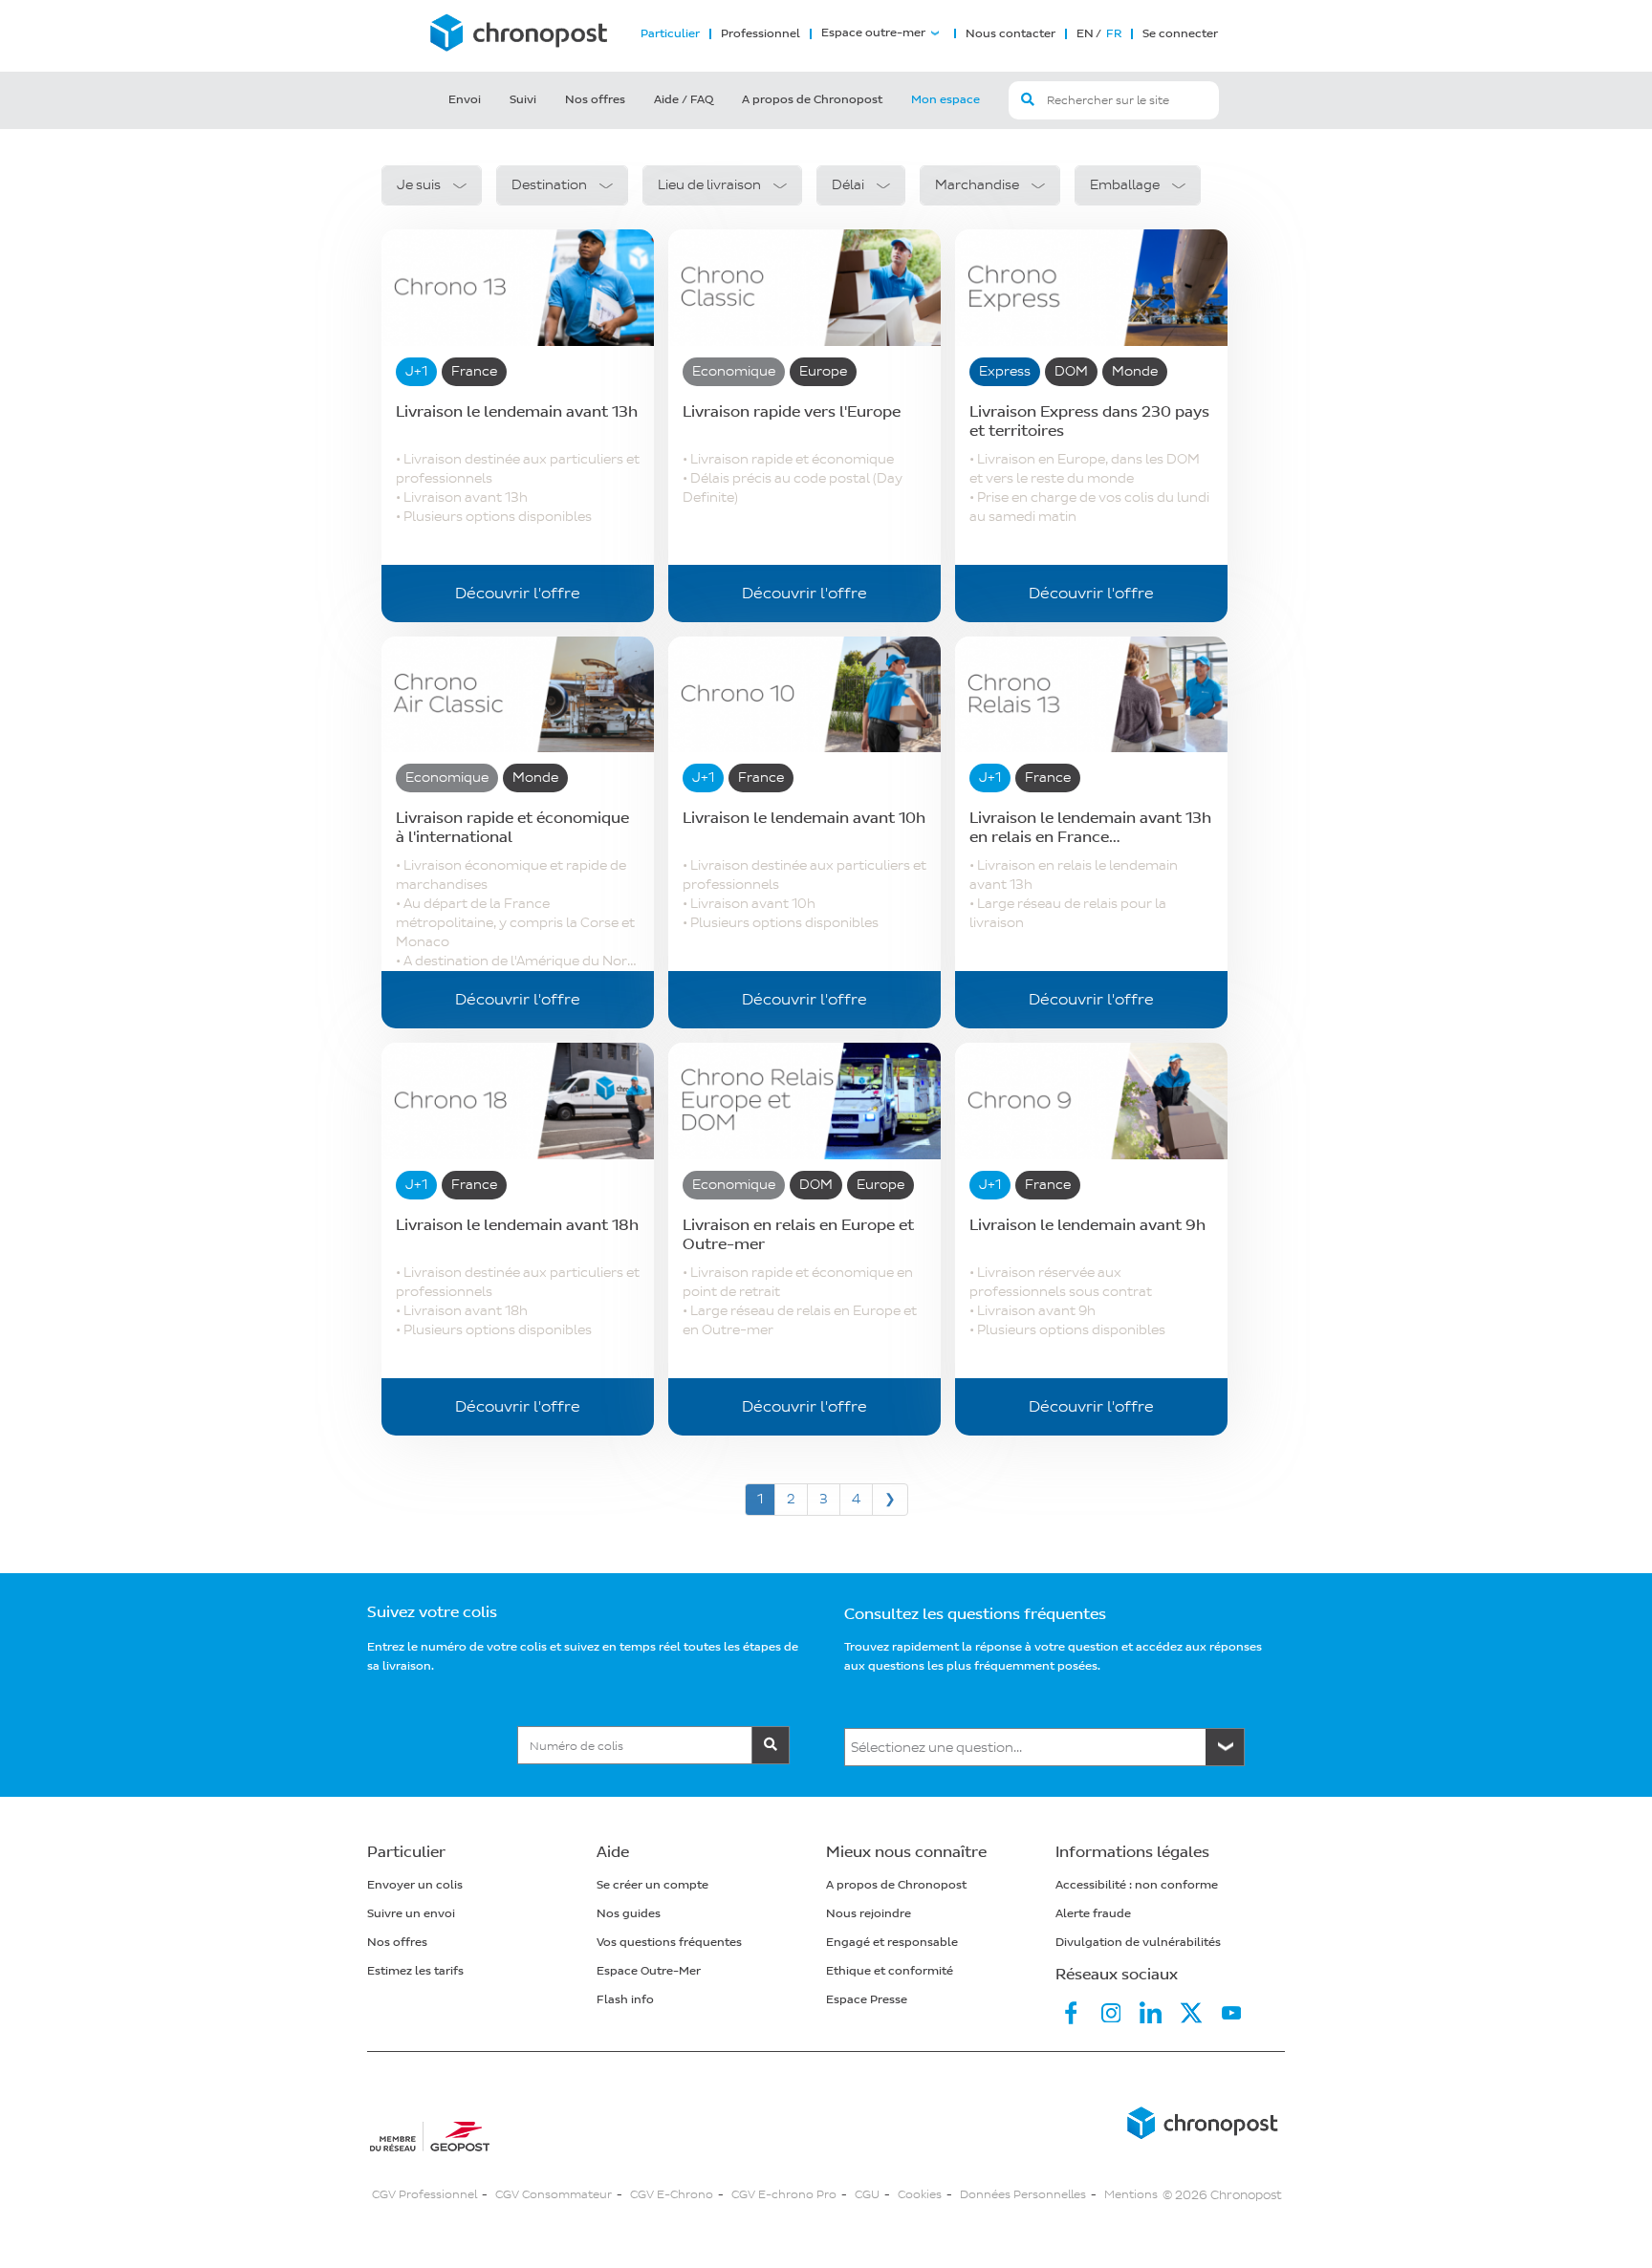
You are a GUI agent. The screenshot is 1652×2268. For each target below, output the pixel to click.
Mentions (1131, 2195)
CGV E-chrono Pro (784, 2195)
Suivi (523, 100)
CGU (867, 2195)
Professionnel (761, 34)
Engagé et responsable (892, 1943)
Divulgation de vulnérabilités (1138, 1943)
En (1085, 34)
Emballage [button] (1125, 185)
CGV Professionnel (424, 2195)
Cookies (920, 2195)
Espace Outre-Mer (649, 1971)
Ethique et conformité (890, 1971)
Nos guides (629, 1914)
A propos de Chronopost (812, 100)
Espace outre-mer (873, 33)
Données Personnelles (1023, 2195)
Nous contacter (1011, 34)
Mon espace (946, 100)
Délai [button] (848, 185)
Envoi (465, 100)
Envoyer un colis (415, 1885)
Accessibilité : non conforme (1137, 1885)
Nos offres (595, 100)
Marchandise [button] (977, 185)
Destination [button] (549, 185)
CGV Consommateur (554, 2195)
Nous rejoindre (869, 1914)
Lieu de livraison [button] (709, 185)
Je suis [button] (419, 185)
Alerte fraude (1093, 1914)
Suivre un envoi (411, 1914)
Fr (1112, 34)
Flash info (625, 2000)
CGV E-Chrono (672, 2195)
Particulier (670, 34)
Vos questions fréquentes (669, 1943)
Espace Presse (867, 2000)
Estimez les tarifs (415, 1971)
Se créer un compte (652, 1885)
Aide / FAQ (684, 100)
